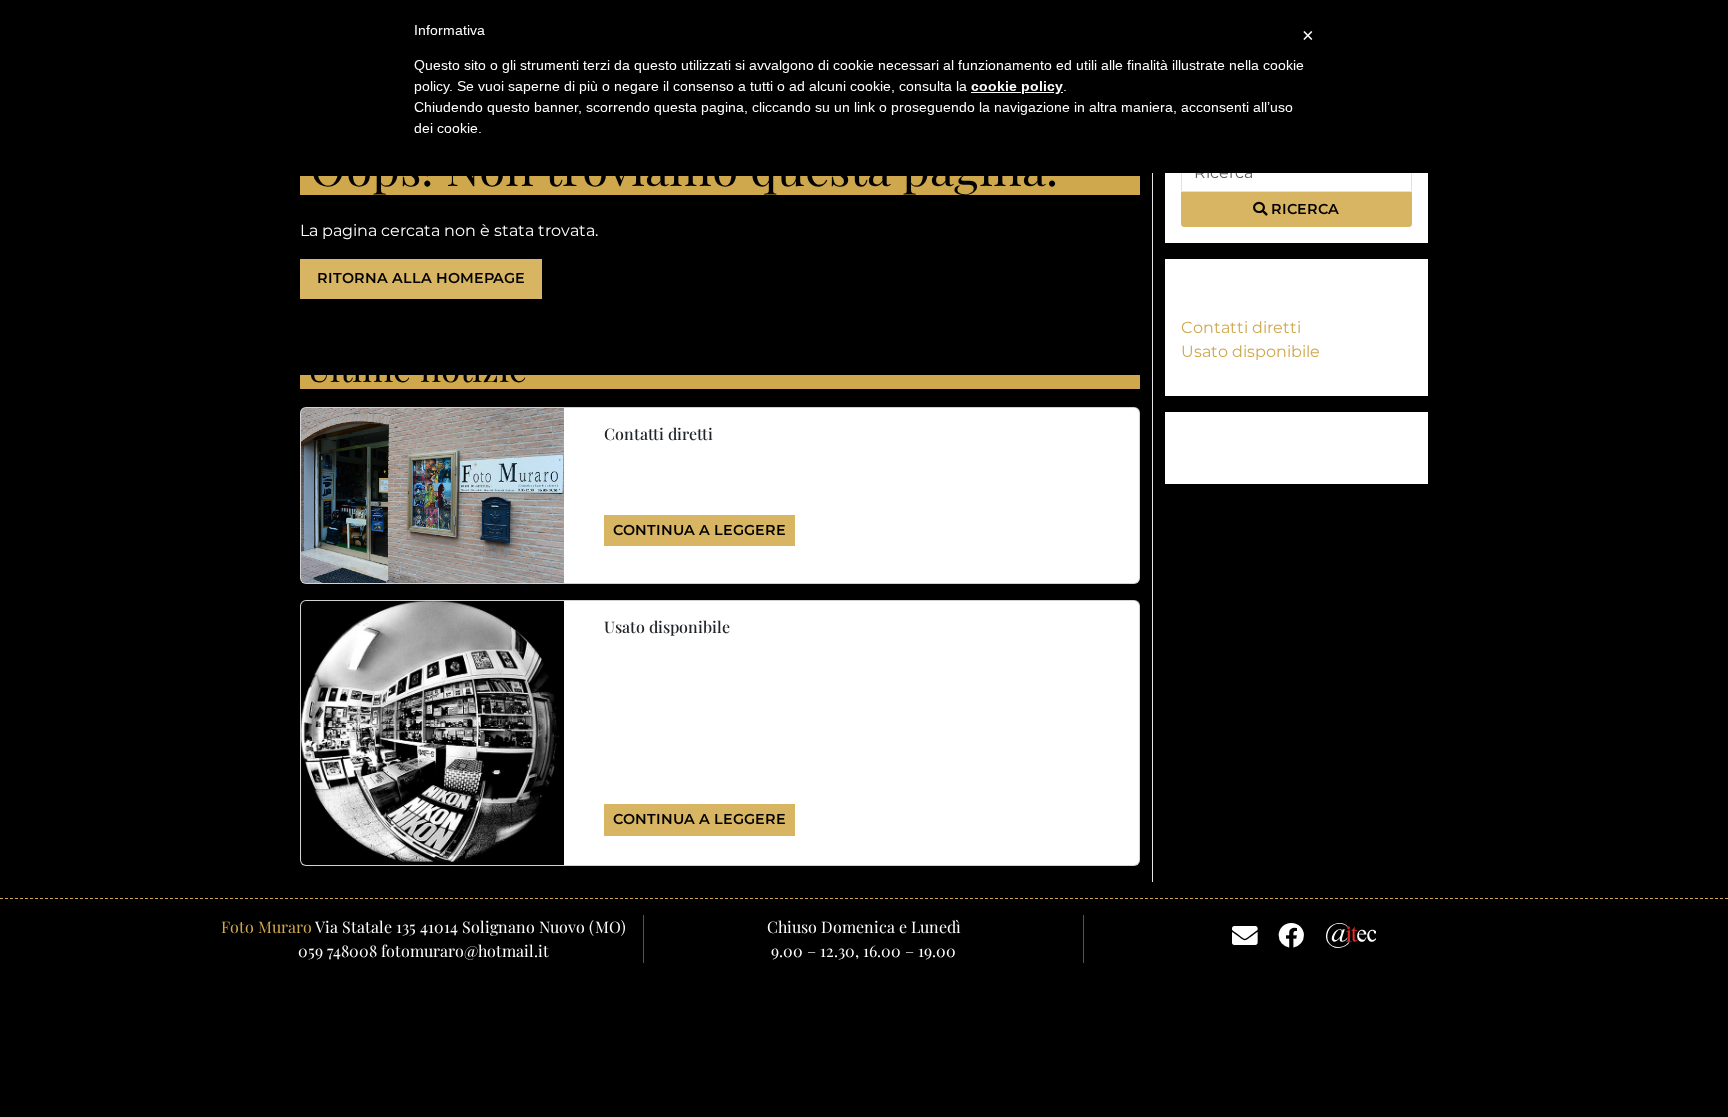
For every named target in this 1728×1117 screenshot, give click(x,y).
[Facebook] (1291, 934)
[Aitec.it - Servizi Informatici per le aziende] (1351, 933)
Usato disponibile (1250, 351)
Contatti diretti (1241, 327)
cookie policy (1017, 86)
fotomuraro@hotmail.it (465, 950)
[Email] (1245, 934)
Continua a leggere (699, 530)
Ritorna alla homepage (421, 278)
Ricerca (1303, 209)
